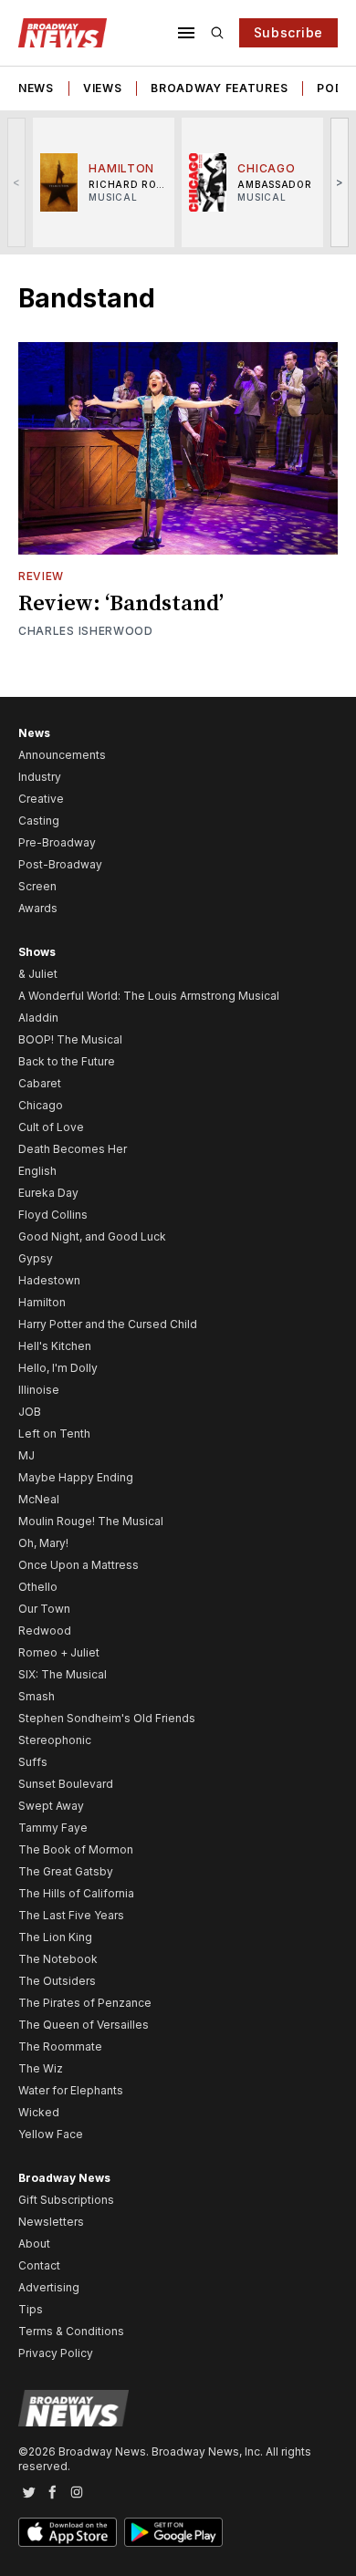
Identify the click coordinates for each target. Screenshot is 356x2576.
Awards (38, 908)
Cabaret (40, 1083)
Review (41, 576)
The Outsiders (57, 1981)
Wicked (39, 2112)
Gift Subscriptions (66, 2200)
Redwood (45, 1631)
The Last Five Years (71, 1915)
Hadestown (49, 1280)
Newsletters (51, 2222)
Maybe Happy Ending (76, 1477)
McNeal (39, 1499)
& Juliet (38, 974)
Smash (37, 1696)
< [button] (17, 182)
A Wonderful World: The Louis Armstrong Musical (149, 996)
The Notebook (58, 1959)
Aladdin (38, 1018)
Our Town (44, 1609)
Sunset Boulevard (66, 1784)
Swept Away (51, 1806)
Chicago (41, 1105)
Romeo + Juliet (59, 1652)
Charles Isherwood (86, 631)
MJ (26, 1455)
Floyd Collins (53, 1215)
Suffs (33, 1762)
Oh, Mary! (43, 1543)
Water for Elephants (71, 2090)
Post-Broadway (60, 864)
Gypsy (36, 1258)
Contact (39, 2265)
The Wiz (41, 2068)
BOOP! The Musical (70, 1039)
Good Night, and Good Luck (92, 1236)
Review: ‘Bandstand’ (121, 604)
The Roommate (60, 2046)
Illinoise (39, 1390)
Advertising (49, 2287)
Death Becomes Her (73, 1149)
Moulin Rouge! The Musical (91, 1521)
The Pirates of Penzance (85, 2003)
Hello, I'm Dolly (58, 1368)
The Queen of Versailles (84, 2025)
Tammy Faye (53, 1828)
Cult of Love (51, 1127)
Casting (39, 821)
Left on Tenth (54, 1433)
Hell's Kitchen (55, 1346)
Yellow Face (51, 2134)
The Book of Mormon (76, 1849)
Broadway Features (219, 88)
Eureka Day (48, 1193)
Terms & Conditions (71, 2331)
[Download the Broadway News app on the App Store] (68, 2532)
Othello (38, 1587)
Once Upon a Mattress (79, 1565)
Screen (37, 886)
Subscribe (288, 32)
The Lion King (55, 1937)
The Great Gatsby (66, 1871)
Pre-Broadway (57, 842)
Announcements (62, 755)
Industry (40, 777)
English (37, 1171)
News (36, 88)
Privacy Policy (56, 2353)
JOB (30, 1412)
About (34, 2244)
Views (103, 88)
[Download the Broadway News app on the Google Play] (173, 2532)
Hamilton (42, 1302)
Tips (31, 2309)
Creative (41, 799)
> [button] (340, 182)
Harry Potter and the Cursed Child (108, 1324)
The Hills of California (76, 1893)
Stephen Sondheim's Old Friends (107, 1718)
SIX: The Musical (63, 1674)
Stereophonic (55, 1740)
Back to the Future (67, 1061)
